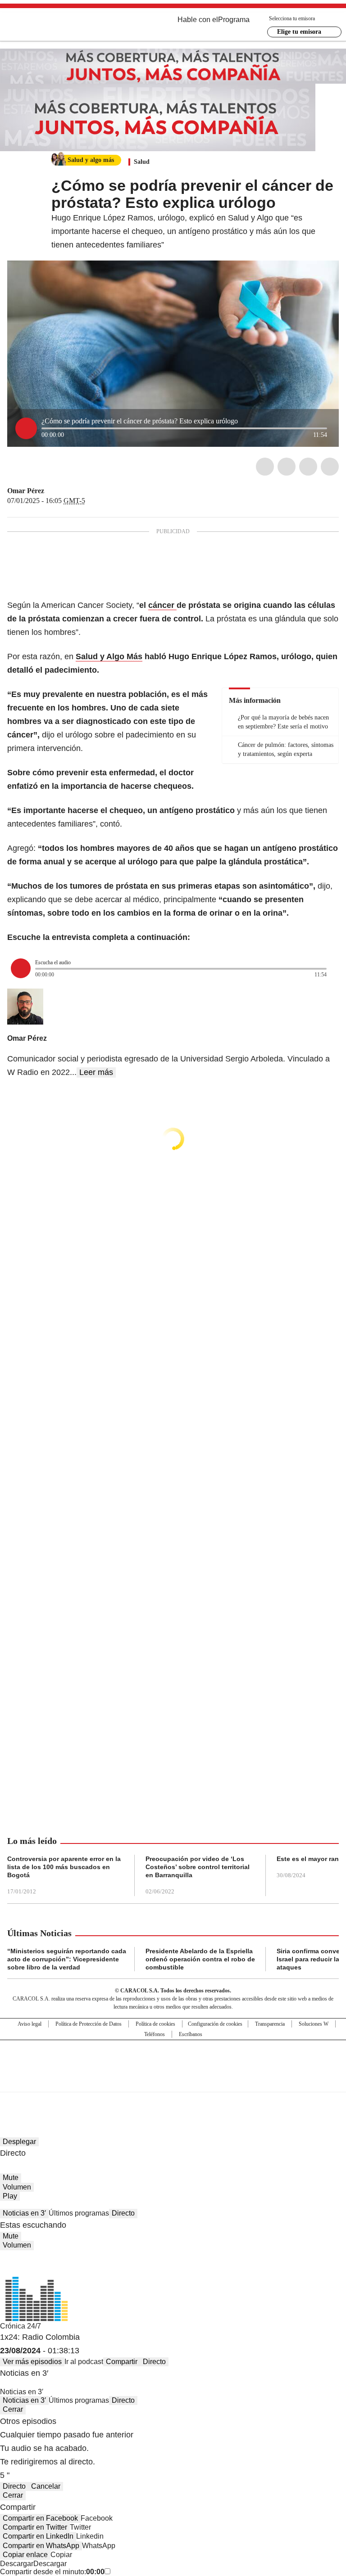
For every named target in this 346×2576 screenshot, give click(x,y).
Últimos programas (79, 2213)
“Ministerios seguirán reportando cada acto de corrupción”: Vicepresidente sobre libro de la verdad (67, 1959)
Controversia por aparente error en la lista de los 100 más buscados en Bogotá (64, 1867)
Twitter (287, 467)
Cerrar (13, 2409)
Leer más (96, 1072)
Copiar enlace (25, 2555)
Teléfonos (155, 2034)
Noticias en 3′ (24, 2213)
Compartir (122, 2362)
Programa (234, 20)
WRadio (57, 27)
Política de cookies (155, 2024)
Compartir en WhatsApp (41, 2546)
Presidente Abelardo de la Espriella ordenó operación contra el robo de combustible (200, 1959)
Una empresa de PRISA (173, 2060)
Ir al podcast (84, 2362)
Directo (123, 2213)
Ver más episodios (32, 2362)
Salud (142, 162)
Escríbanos (191, 2034)
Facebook (265, 467)
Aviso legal (30, 2024)
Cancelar (46, 2486)
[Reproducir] (26, 428)
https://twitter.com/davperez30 (50, 491)
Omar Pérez (26, 491)
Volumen (17, 2187)
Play (10, 2196)
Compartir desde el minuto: (52, 2572)
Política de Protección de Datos (89, 2024)
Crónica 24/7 (20, 2326)
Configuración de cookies (215, 2024)
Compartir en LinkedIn (38, 2536)
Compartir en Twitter (35, 2527)
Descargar (17, 2564)
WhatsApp (330, 467)
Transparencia (270, 2024)
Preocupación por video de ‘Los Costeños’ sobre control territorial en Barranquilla (198, 1867)
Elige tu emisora (299, 32)
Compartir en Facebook (40, 2518)
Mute (11, 2178)
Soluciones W (314, 2024)
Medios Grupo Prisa (173, 2082)
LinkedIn (308, 467)
